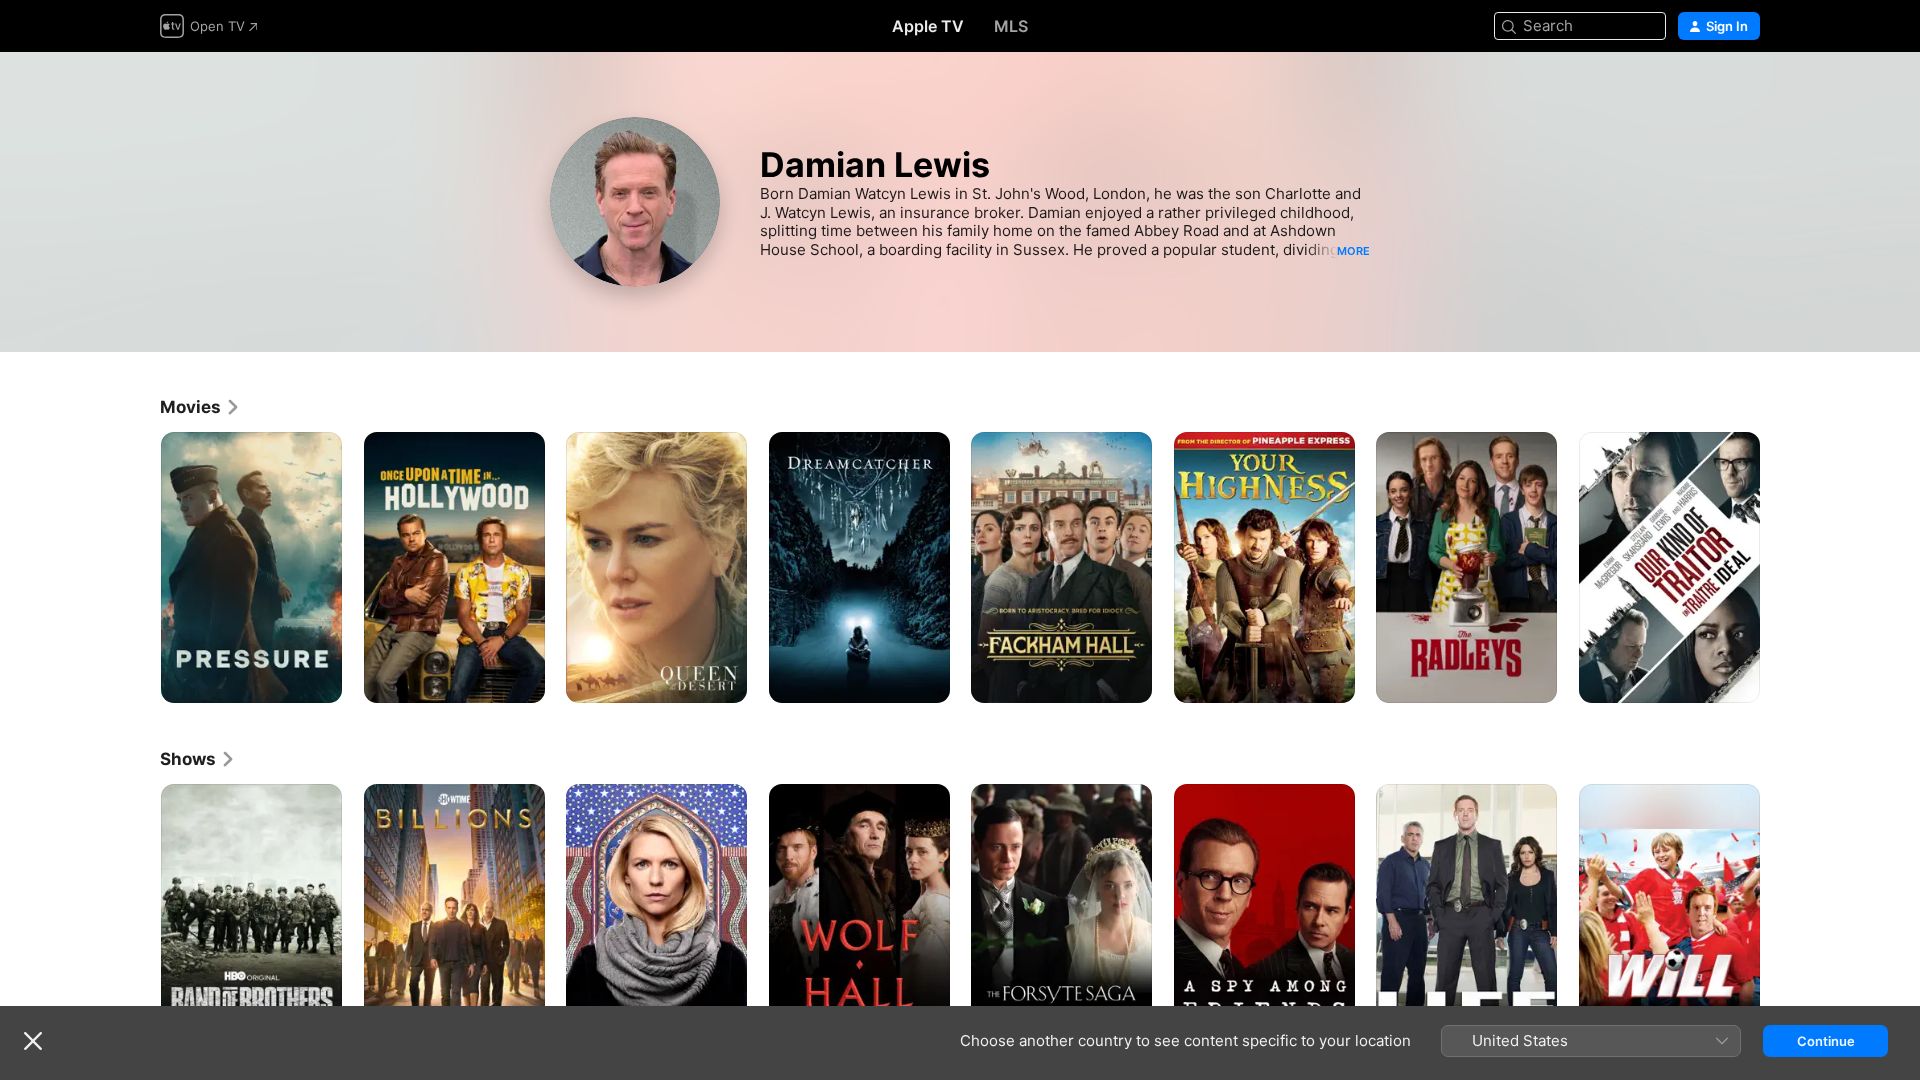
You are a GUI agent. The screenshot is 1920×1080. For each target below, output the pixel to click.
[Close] (33, 1041)
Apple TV (928, 26)
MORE (1353, 251)
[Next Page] (1780, 567)
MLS (1011, 26)
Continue (1826, 1041)
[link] (200, 407)
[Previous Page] (140, 567)
